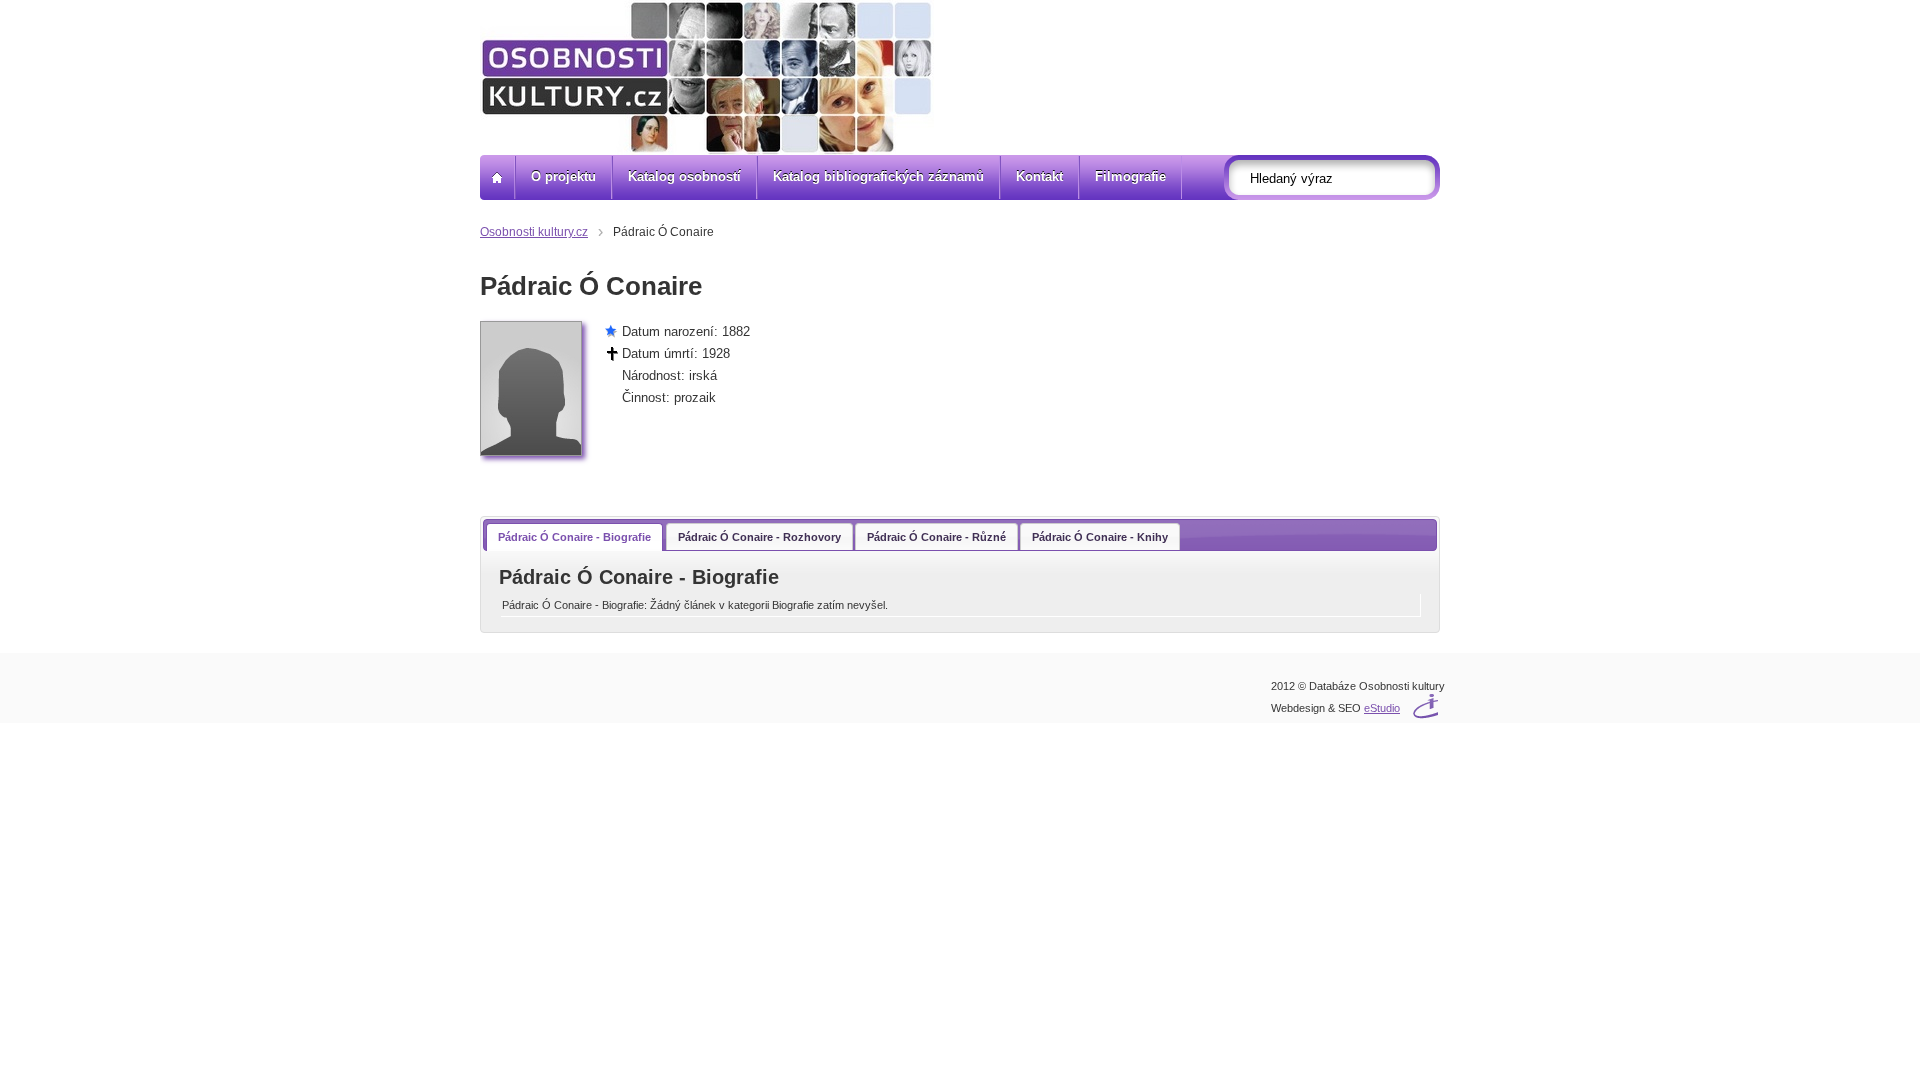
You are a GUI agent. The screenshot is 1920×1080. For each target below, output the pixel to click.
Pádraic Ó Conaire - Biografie (574, 537)
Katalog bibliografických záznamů (878, 176)
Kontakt (1039, 176)
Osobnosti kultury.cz (534, 232)
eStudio (1382, 708)
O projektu (563, 176)
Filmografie (1130, 176)
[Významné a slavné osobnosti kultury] (707, 77)
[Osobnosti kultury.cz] (497, 177)
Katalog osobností (684, 176)
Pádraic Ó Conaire (663, 232)
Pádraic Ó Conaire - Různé (936, 537)
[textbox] (1338, 178)
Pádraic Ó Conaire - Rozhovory (759, 537)
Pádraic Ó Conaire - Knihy (1100, 537)
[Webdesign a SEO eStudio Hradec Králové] (1395, 695)
